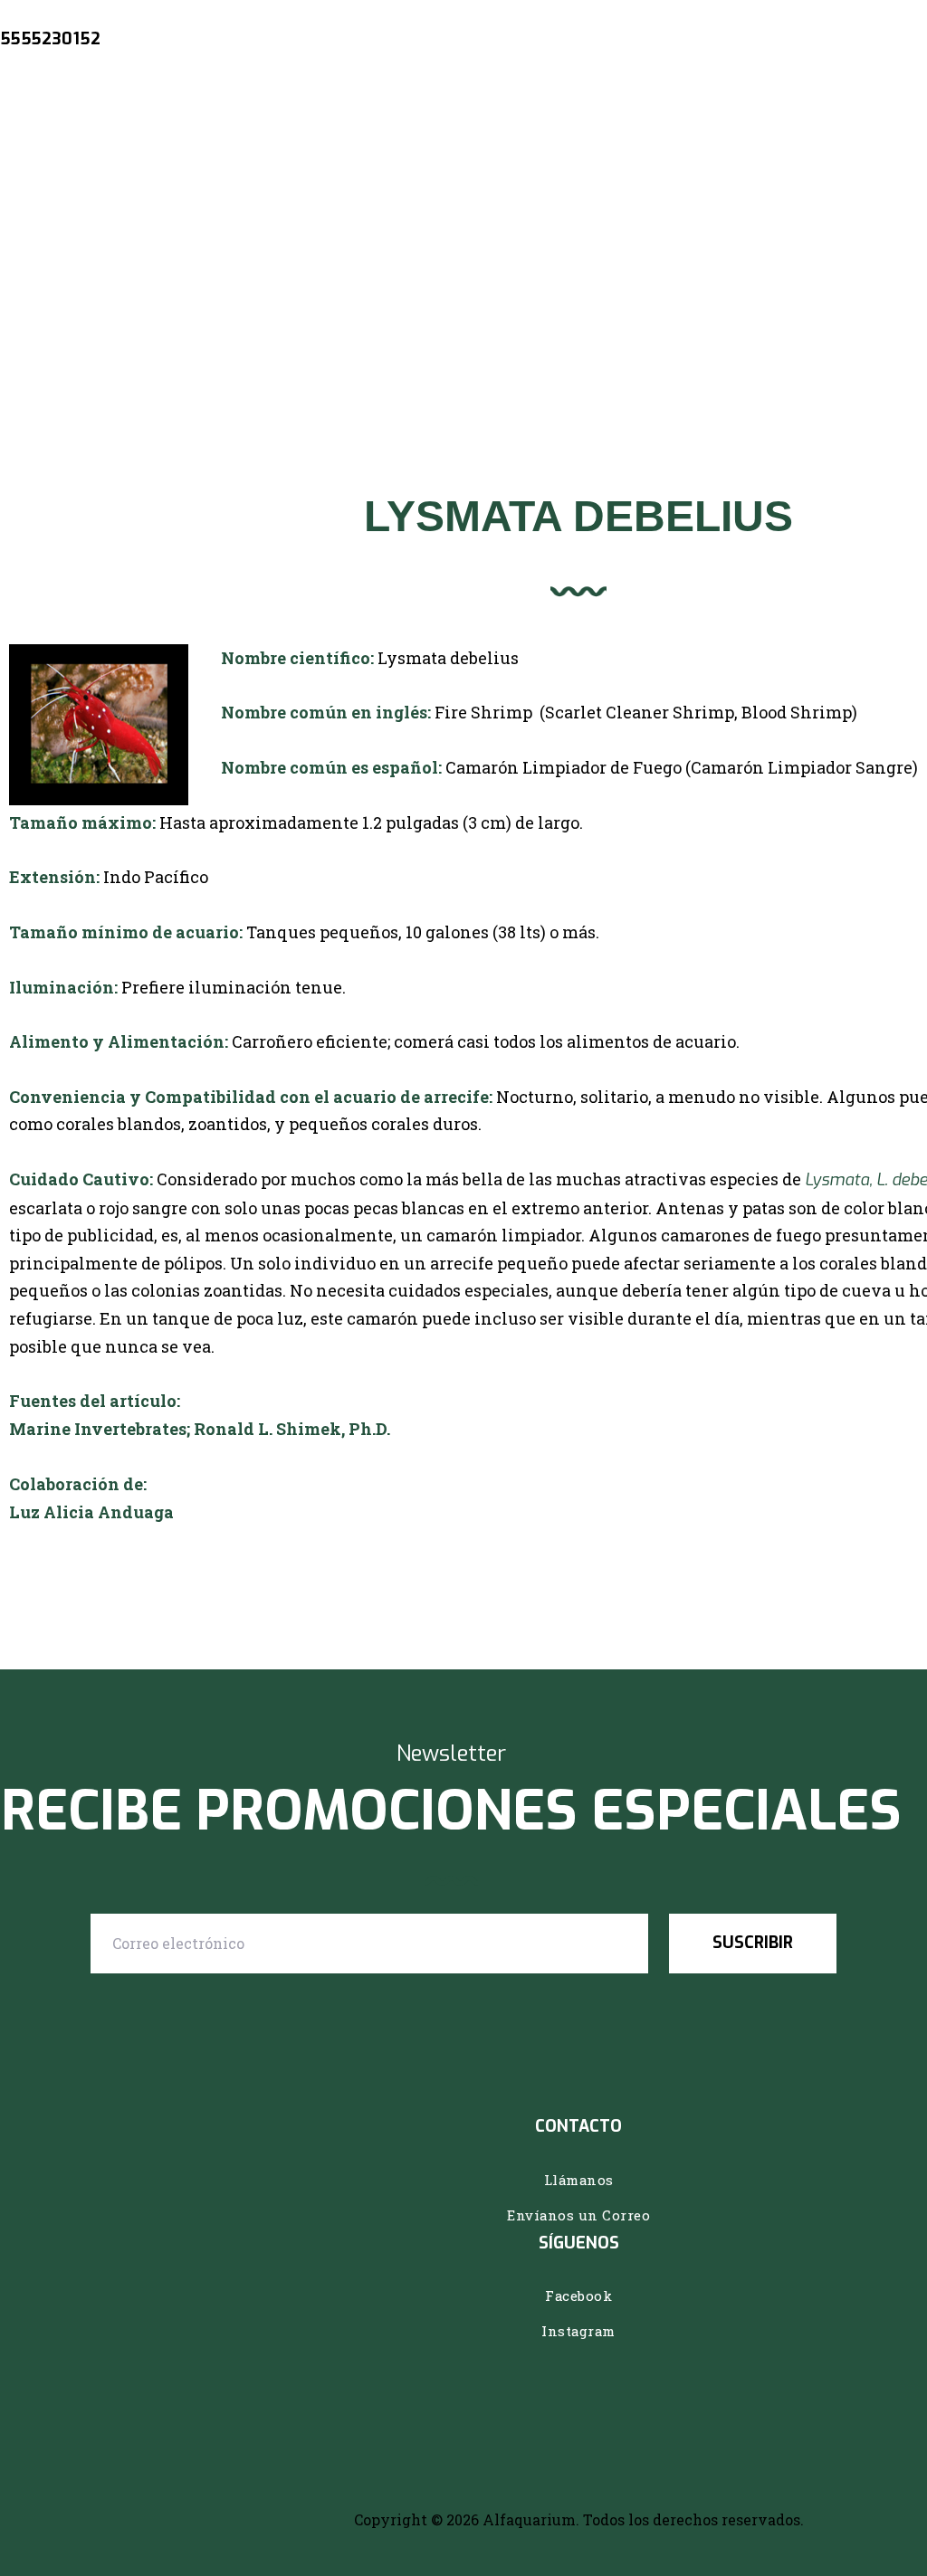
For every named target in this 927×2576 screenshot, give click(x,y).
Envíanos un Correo (578, 2215)
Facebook (578, 2296)
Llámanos (579, 2180)
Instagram (578, 2331)
